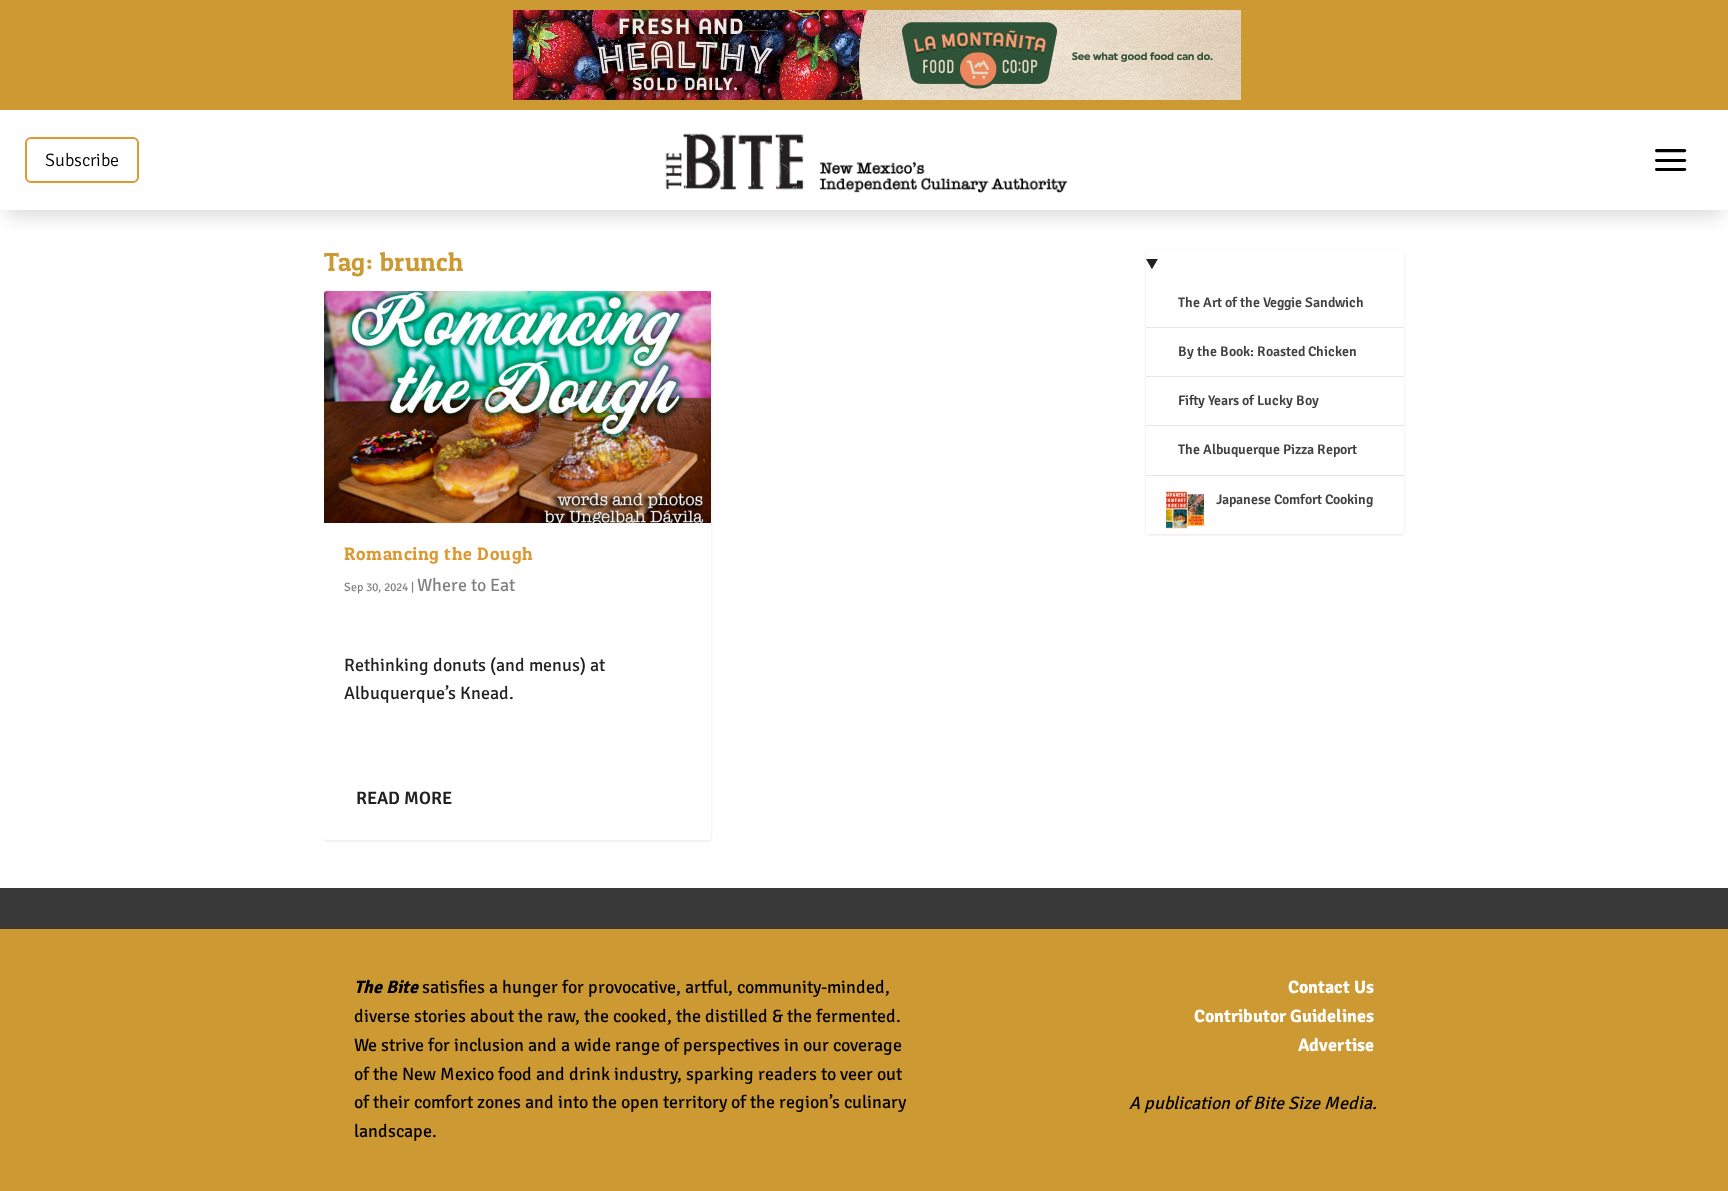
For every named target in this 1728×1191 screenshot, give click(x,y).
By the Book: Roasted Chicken (1267, 351)
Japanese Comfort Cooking (1294, 499)
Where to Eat (466, 585)
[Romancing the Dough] (517, 407)
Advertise (1336, 1045)
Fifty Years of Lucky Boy (1248, 400)
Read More (404, 798)
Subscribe (82, 160)
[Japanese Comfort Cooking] (1185, 512)
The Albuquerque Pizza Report (1267, 449)
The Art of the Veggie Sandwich (1271, 302)
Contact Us (1331, 987)
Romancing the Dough (439, 553)
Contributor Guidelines (1284, 1016)
